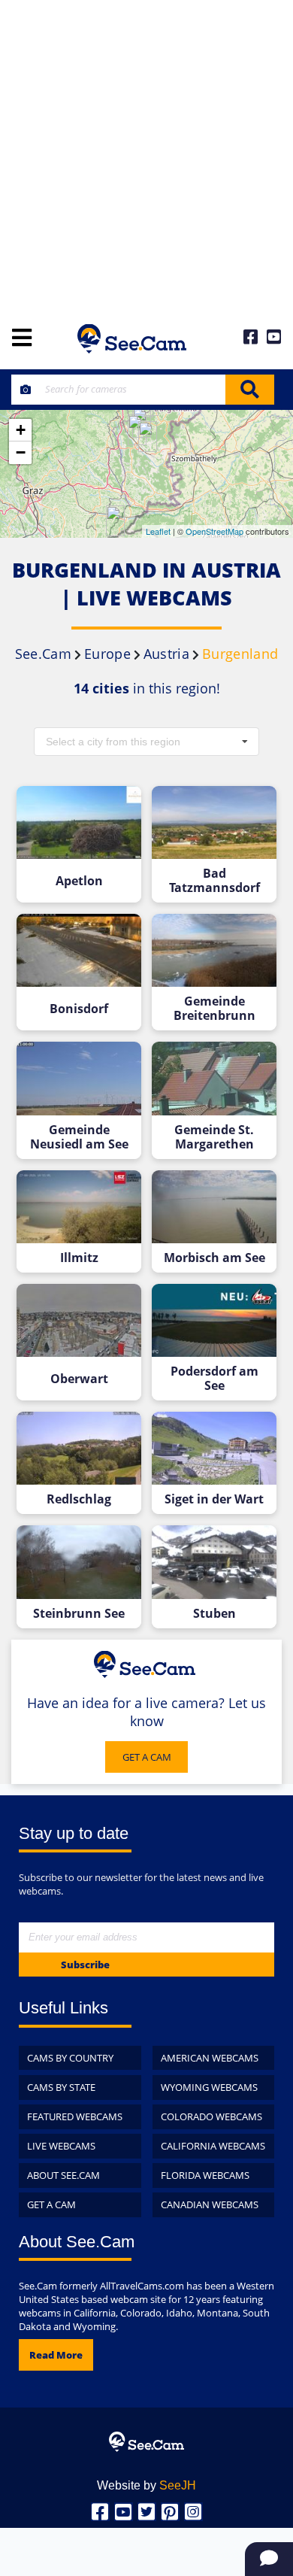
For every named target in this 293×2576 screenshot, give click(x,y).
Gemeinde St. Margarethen (214, 1137)
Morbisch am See (214, 1258)
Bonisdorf (79, 1009)
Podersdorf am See (214, 1379)
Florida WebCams (205, 2175)
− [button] (21, 452)
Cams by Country (70, 2058)
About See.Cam (63, 2175)
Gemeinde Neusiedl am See (79, 1137)
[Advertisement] (146, 154)
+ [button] (21, 430)
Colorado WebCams (211, 2116)
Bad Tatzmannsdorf (214, 881)
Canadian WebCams (210, 2204)
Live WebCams (61, 2146)
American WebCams (210, 2058)
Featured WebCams (75, 2116)
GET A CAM (147, 1757)
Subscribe (85, 1965)
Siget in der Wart (214, 1499)
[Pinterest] (170, 2512)
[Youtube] (124, 2512)
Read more (56, 2355)
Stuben (214, 1614)
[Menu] (22, 339)
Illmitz (79, 1258)
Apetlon (79, 881)
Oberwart (79, 1379)
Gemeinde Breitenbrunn (214, 1009)
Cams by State (61, 2087)
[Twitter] (147, 2512)
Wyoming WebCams (209, 2087)
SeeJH (178, 2485)
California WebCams (213, 2146)
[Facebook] (100, 2512)
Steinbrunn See (79, 1614)
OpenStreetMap (214, 531)
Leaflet (158, 531)
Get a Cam (51, 2204)
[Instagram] (193, 2512)
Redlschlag (79, 1499)
